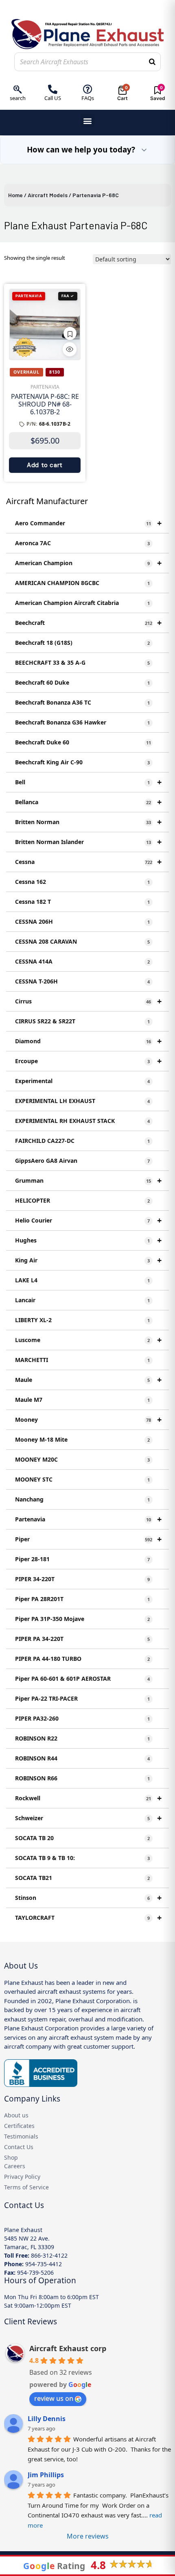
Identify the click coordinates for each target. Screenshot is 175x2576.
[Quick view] (70, 349)
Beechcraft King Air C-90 (82, 762)
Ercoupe (88, 1061)
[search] (18, 89)
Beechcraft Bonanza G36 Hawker (82, 722)
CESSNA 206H (82, 921)
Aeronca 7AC (82, 543)
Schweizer (88, 1818)
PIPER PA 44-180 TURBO (82, 1659)
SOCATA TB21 (82, 1878)
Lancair (82, 1300)
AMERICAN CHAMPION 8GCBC (82, 583)
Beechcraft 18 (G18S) (82, 643)
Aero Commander (88, 523)
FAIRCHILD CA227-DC (82, 1141)
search (18, 98)
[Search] (152, 62)
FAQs (88, 98)
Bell (88, 782)
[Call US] (53, 89)
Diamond (88, 1041)
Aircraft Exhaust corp (68, 2348)
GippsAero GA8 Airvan (82, 1161)
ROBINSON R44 (82, 1758)
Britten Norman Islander (88, 842)
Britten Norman (88, 822)
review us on (54, 2398)
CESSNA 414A (82, 961)
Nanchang (82, 1499)
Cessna (88, 862)
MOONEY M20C (82, 1459)
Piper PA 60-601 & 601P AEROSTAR (82, 1679)
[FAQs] (88, 89)
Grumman (88, 1180)
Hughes (88, 1240)
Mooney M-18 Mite (82, 1439)
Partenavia (88, 1519)
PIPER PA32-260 (82, 1718)
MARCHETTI (82, 1360)
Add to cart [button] (45, 465)
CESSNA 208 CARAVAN (82, 941)
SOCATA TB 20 (82, 1838)
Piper (88, 1539)
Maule (88, 1380)
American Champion (88, 563)
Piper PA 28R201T (82, 1599)
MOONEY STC (82, 1479)
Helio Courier (88, 1220)
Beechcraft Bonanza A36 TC (82, 702)
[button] (88, 121)
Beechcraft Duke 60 (83, 742)
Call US (53, 98)
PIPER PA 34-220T (82, 1639)
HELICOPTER (82, 1200)
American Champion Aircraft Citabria (82, 603)
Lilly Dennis (47, 2419)
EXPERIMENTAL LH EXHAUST (82, 1101)
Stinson (88, 1898)
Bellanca (88, 802)
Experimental (82, 1081)
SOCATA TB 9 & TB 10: (82, 1858)
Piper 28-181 (82, 1559)
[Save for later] (70, 333)
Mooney (88, 1420)
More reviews (88, 2536)
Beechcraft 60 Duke (82, 682)
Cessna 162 (82, 882)
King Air (88, 1260)
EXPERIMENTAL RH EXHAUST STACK (82, 1121)
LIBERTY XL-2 (82, 1320)
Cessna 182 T (82, 902)
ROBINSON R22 (82, 1738)
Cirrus (88, 1001)
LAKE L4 (82, 1280)
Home (15, 195)
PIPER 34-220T (82, 1579)
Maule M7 (82, 1400)
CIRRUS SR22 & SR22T (82, 1021)
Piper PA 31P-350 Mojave (82, 1619)
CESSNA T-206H (82, 981)
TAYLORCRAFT (88, 1918)
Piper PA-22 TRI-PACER (82, 1698)
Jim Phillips (46, 2475)
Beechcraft (88, 623)
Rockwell (88, 1798)
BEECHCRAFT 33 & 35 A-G (82, 662)
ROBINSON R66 (82, 1778)
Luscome (88, 1340)
